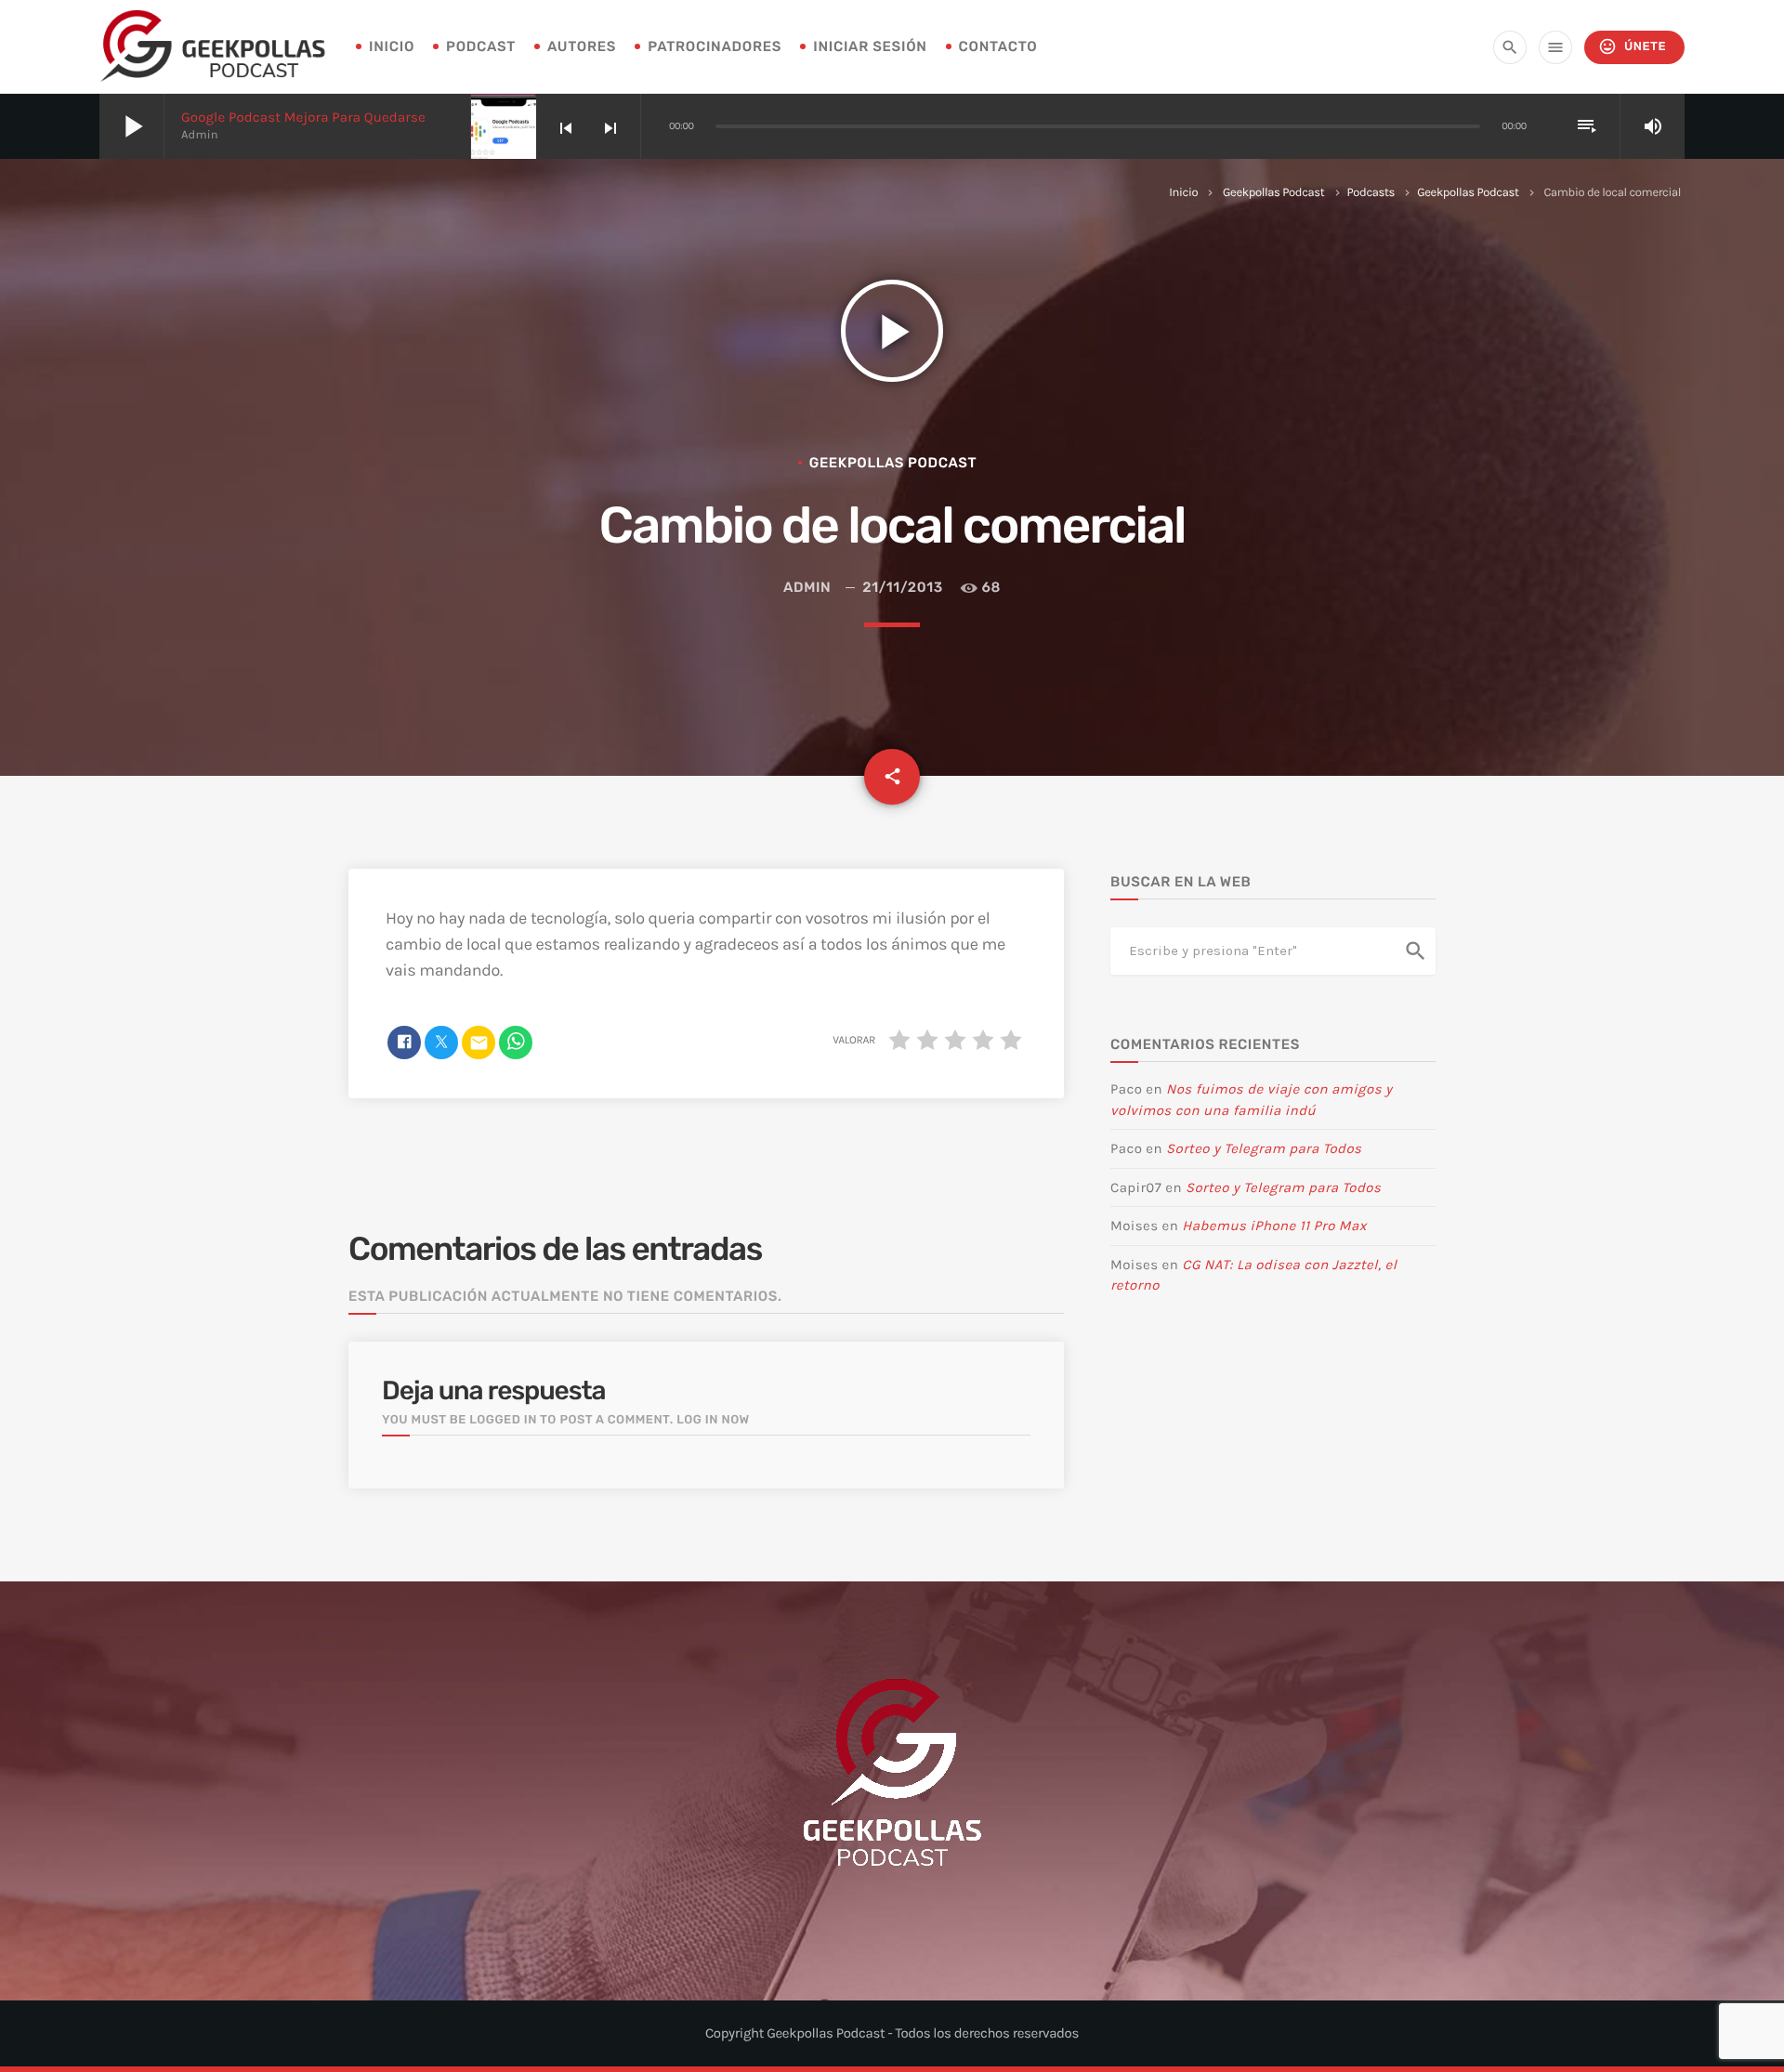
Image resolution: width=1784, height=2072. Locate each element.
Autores (582, 46)
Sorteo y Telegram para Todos (1264, 1148)
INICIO (392, 46)
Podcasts (1371, 193)
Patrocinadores (715, 46)
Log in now (713, 1420)
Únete (1632, 46)
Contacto (998, 46)
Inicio (1183, 193)
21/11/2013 (903, 587)
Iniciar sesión (870, 46)
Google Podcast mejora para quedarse (303, 117)
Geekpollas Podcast (1273, 193)
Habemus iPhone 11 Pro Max (1274, 1226)
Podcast (481, 46)
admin (807, 587)
